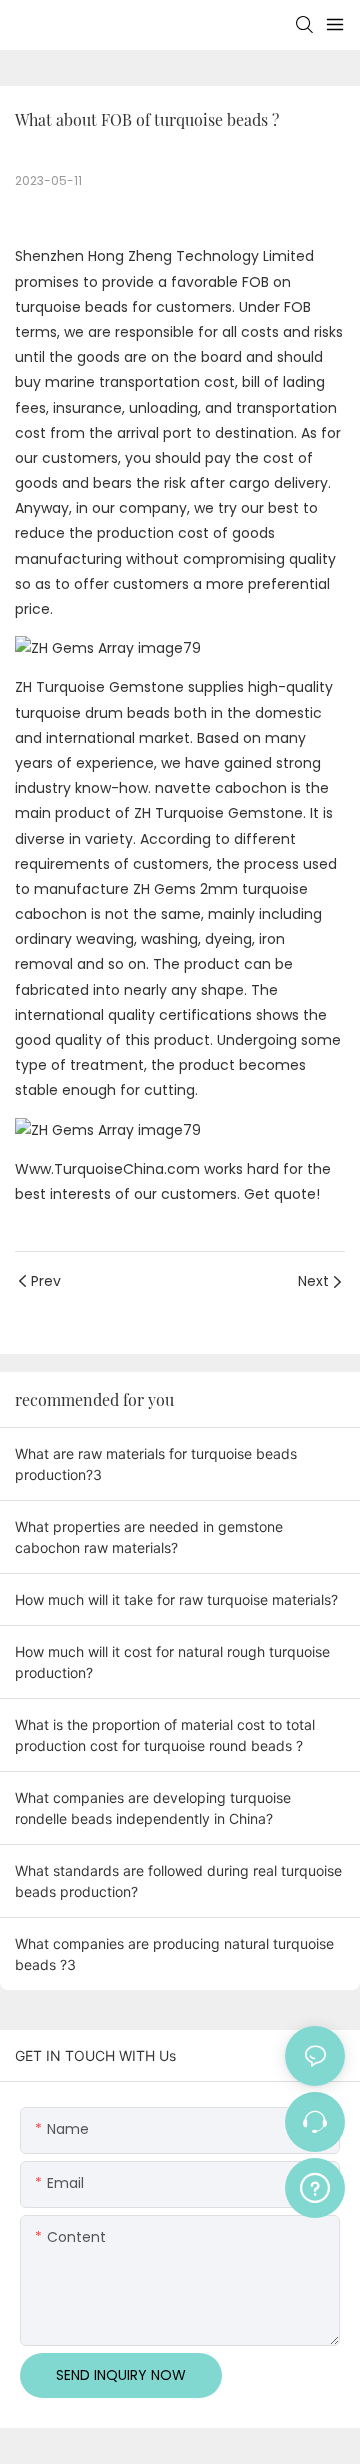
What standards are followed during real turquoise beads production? (178, 1881)
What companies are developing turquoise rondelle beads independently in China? (153, 1808)
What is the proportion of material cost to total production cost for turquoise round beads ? (165, 1735)
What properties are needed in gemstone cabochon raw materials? (149, 1537)
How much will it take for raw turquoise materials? (176, 1599)
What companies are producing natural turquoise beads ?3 (174, 1954)
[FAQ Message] (315, 2185)
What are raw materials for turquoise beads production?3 (156, 1464)
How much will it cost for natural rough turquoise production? (172, 1662)
